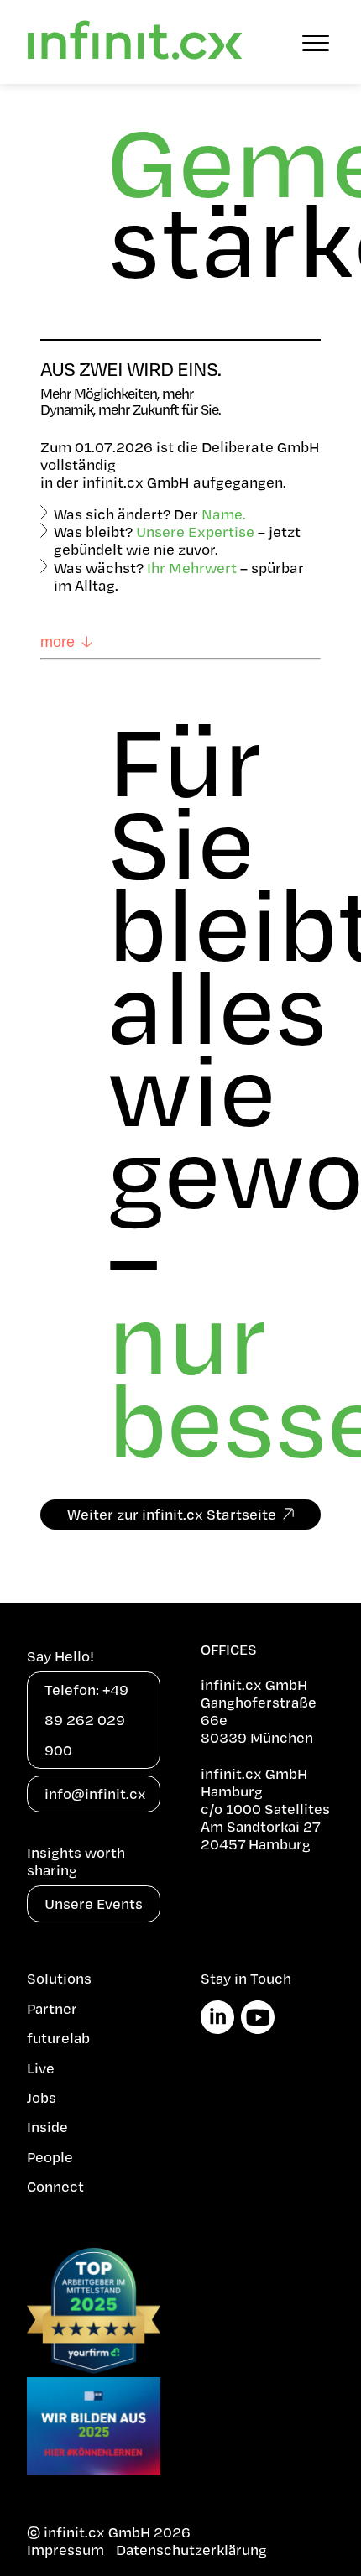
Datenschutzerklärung (191, 2550)
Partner (52, 2008)
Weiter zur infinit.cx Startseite (172, 1514)
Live (41, 2068)
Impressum (65, 2550)
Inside (47, 2127)
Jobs (42, 2097)
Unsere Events (94, 1903)
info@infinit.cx (95, 1794)
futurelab (58, 2038)
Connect (55, 2186)
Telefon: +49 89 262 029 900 (86, 1720)
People (50, 2157)
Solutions (59, 1978)
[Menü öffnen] (316, 42)
